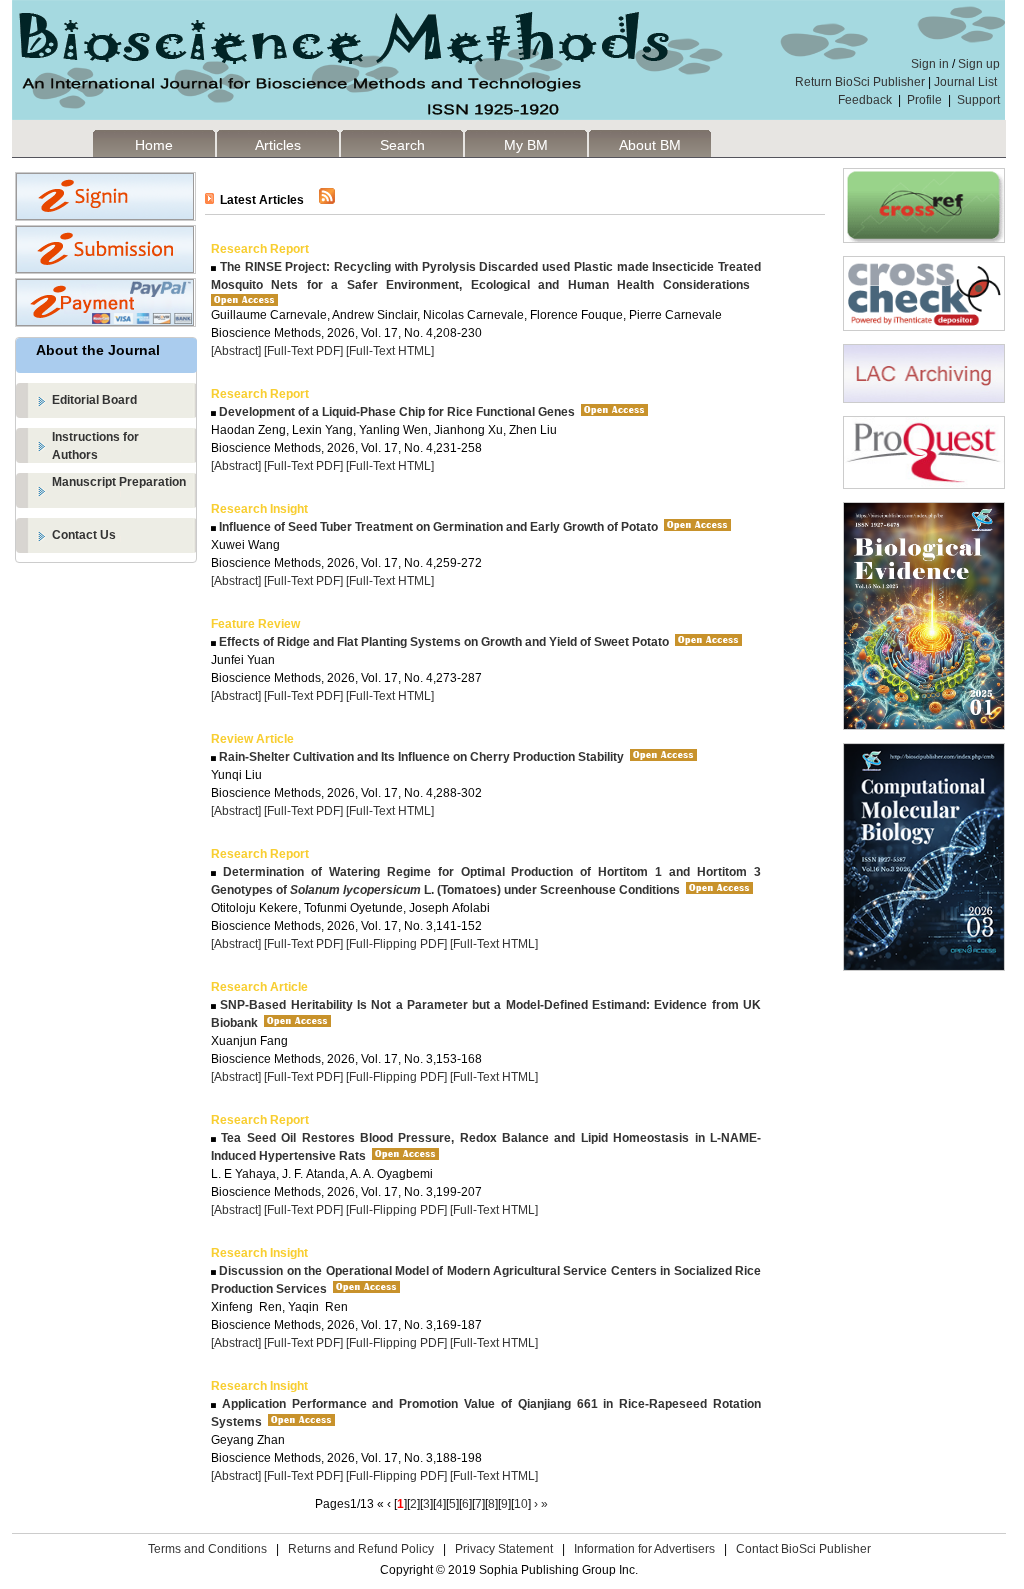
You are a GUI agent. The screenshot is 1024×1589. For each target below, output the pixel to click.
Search (402, 145)
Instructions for (95, 446)
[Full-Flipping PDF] (396, 944)
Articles (278, 145)
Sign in (930, 64)
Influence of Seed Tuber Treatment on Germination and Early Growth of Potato (437, 527)
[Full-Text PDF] (303, 351)
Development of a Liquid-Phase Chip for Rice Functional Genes (395, 412)
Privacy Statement (504, 1549)
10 (521, 1504)
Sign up (979, 64)
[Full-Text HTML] (390, 351)
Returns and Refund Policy (361, 1549)
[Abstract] (236, 351)
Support (978, 100)
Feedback (865, 100)
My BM (526, 145)
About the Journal (98, 350)
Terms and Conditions (207, 1549)
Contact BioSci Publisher (803, 1549)
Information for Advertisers (644, 1549)
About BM (650, 145)
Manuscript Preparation (119, 482)
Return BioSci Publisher (860, 82)
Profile (924, 100)
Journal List (967, 82)
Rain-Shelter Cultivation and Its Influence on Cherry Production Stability (420, 757)
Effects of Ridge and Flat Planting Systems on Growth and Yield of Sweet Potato (442, 642)
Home (154, 145)
